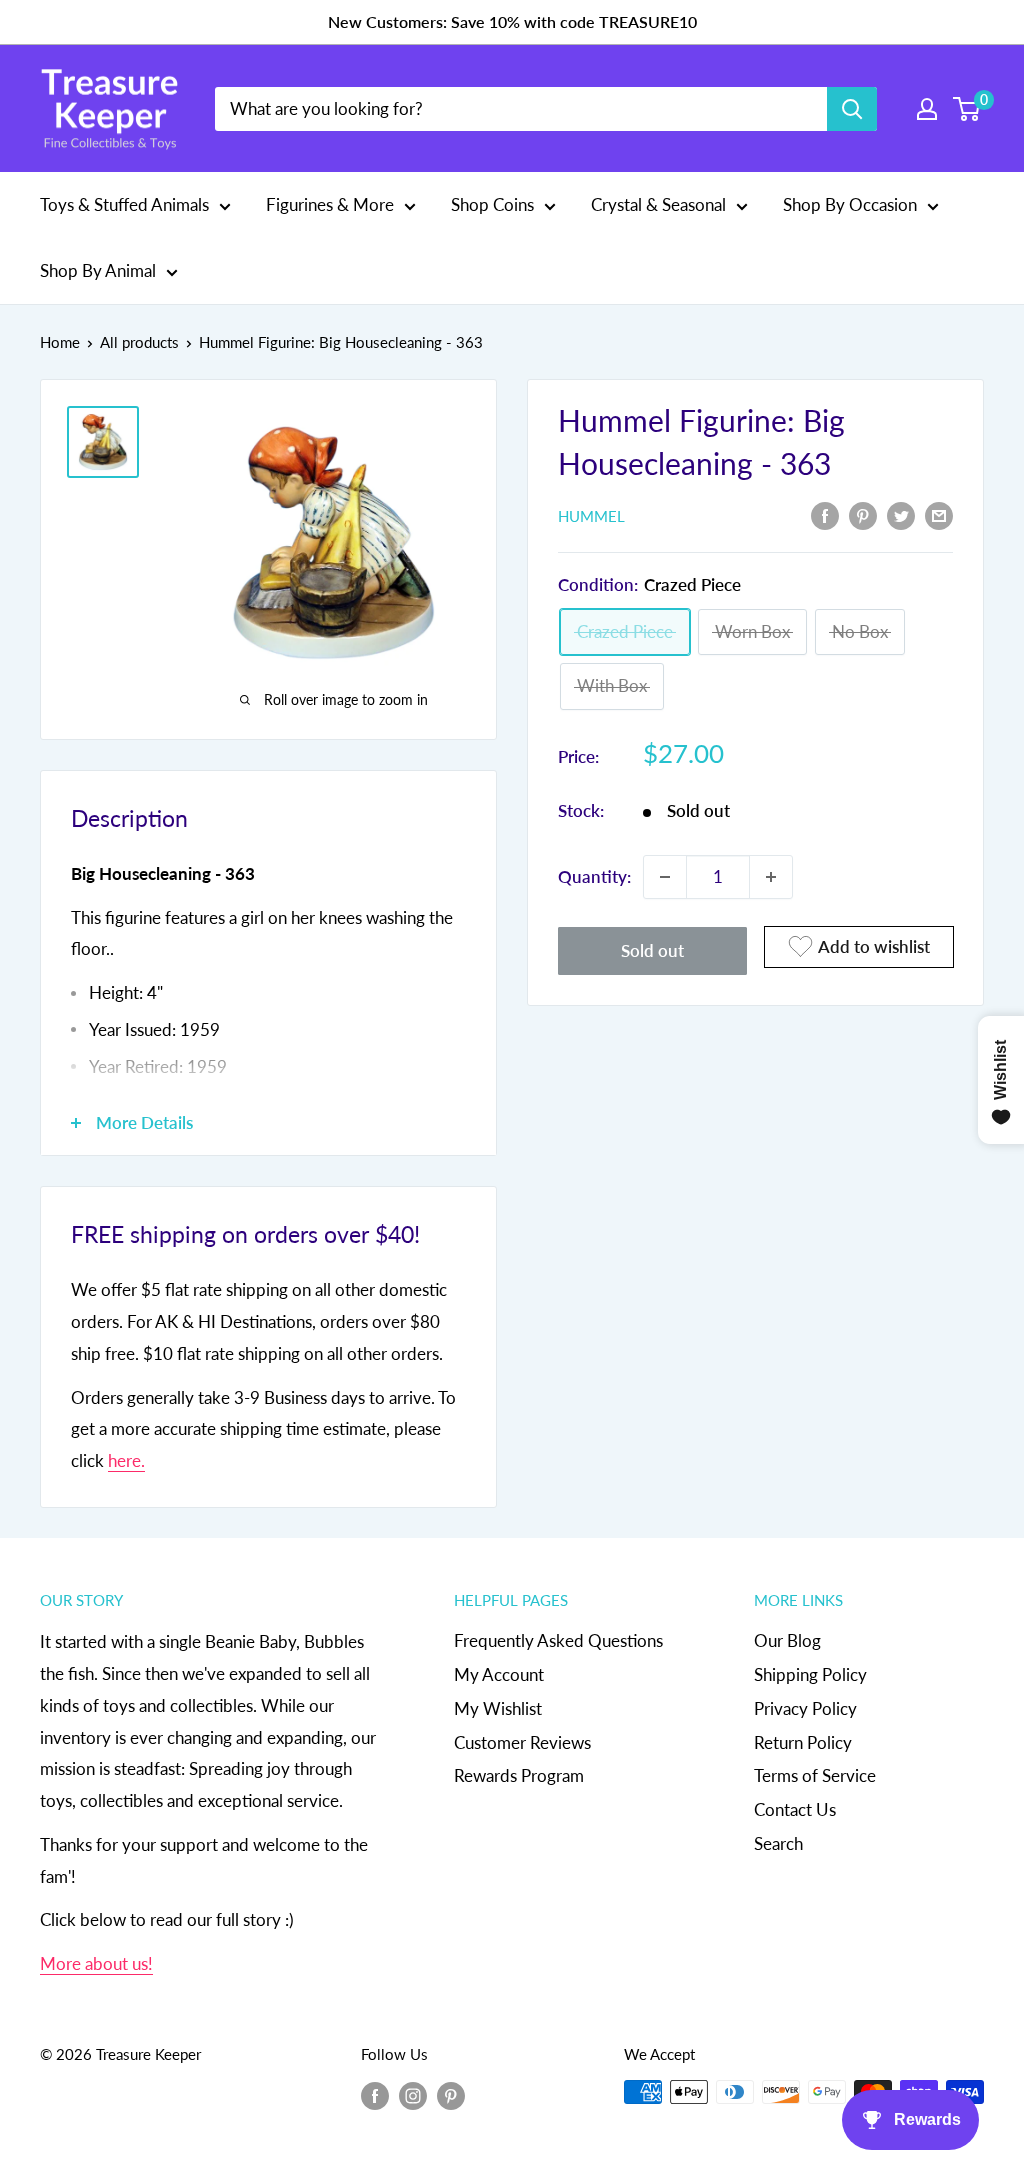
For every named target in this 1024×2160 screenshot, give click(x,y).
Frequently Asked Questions (558, 1640)
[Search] (852, 109)
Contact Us (795, 1809)
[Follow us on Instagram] (413, 2095)
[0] (967, 109)
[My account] (927, 109)
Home (60, 342)
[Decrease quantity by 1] (665, 877)
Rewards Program (519, 1775)
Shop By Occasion (850, 204)
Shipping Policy (810, 1674)
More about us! (96, 1963)
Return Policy (803, 1742)
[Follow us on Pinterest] (451, 2095)
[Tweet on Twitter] (901, 514)
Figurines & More (330, 204)
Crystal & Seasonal (658, 204)
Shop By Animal (98, 270)
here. (126, 1460)
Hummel (591, 516)
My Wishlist (498, 1708)
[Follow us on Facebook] (375, 2095)
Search (778, 1843)
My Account (499, 1674)
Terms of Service (815, 1775)
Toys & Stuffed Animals (124, 204)
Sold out (652, 950)
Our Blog (787, 1640)
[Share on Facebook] (825, 514)
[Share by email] (939, 514)
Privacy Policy (805, 1708)
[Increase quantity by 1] (771, 877)
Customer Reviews (522, 1742)
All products (139, 342)
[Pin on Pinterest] (863, 514)
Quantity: (594, 876)
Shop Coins (492, 204)
